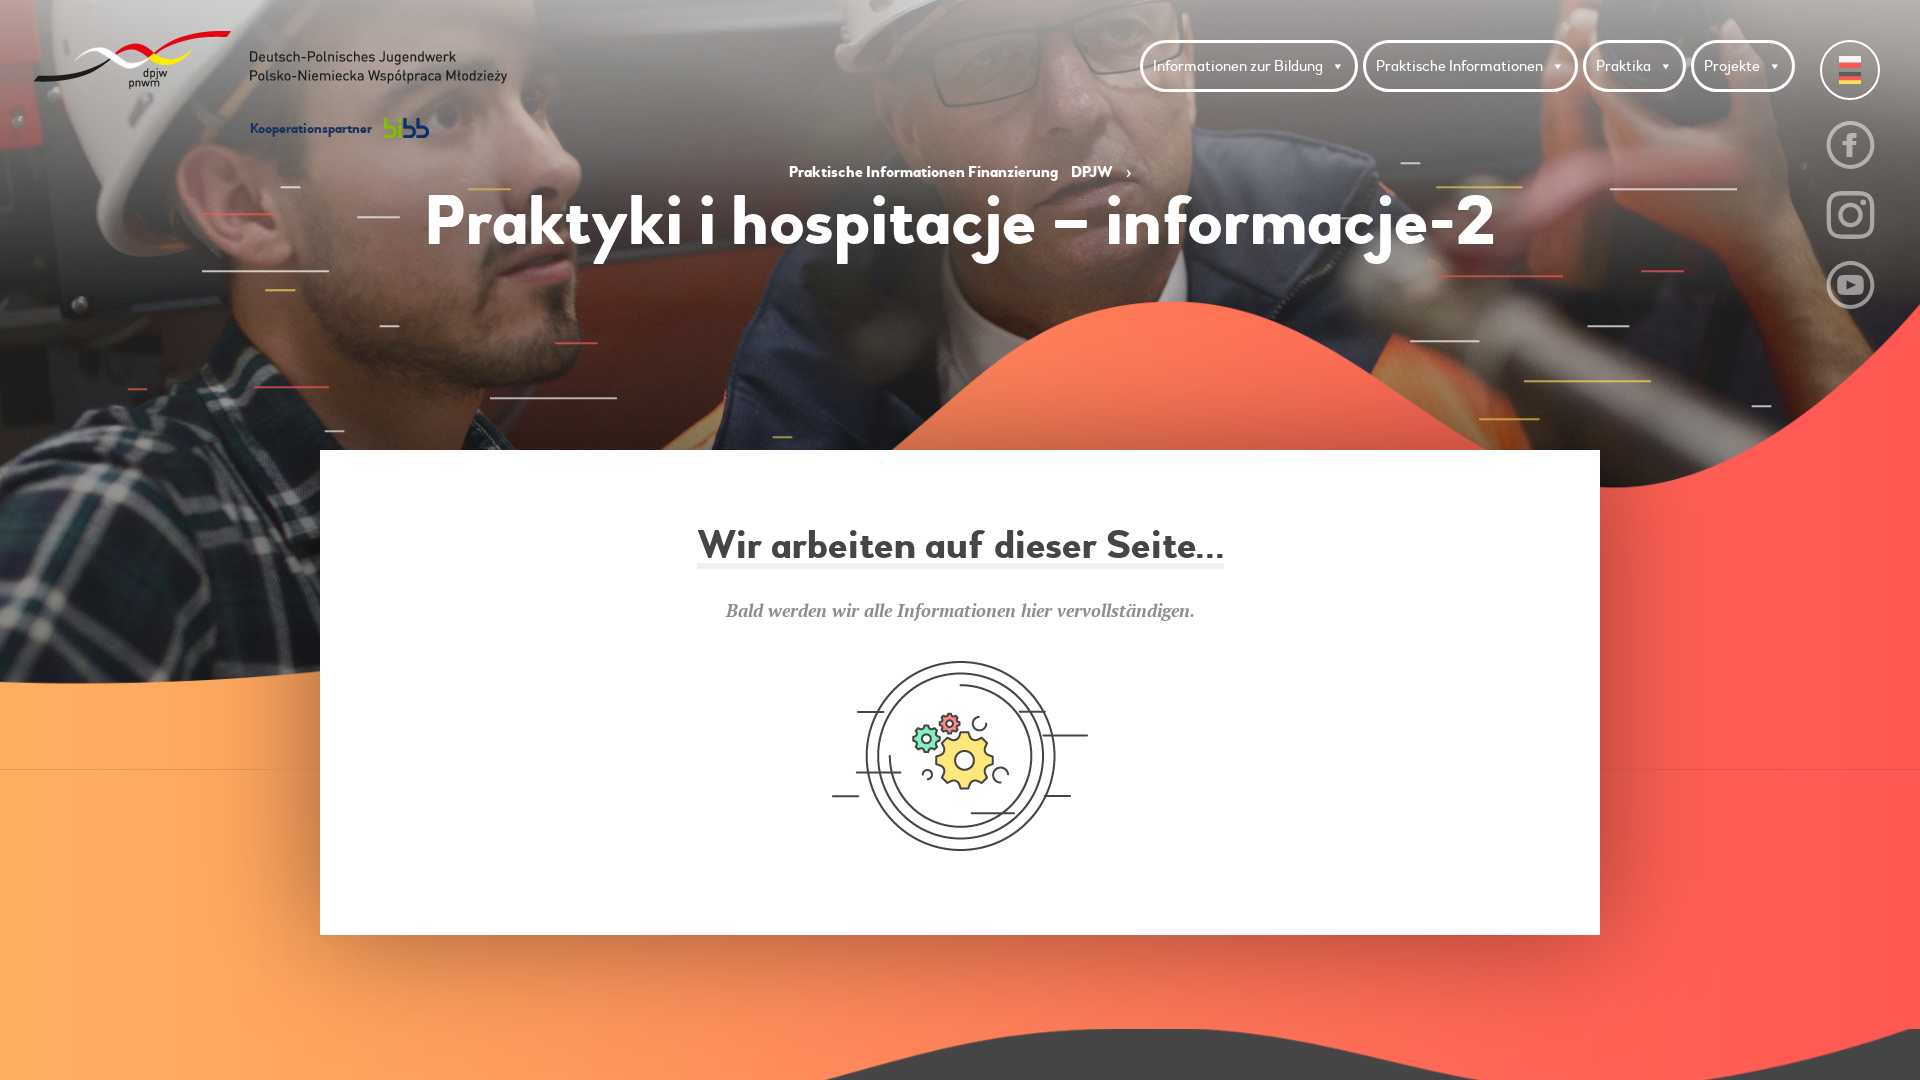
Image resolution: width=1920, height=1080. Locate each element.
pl (1850, 62)
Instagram (1851, 215)
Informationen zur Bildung (1238, 66)
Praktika (1623, 66)
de (1850, 78)
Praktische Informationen (1459, 66)
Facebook (1851, 145)
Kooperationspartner (312, 128)
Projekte (1732, 66)
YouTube (1851, 285)
